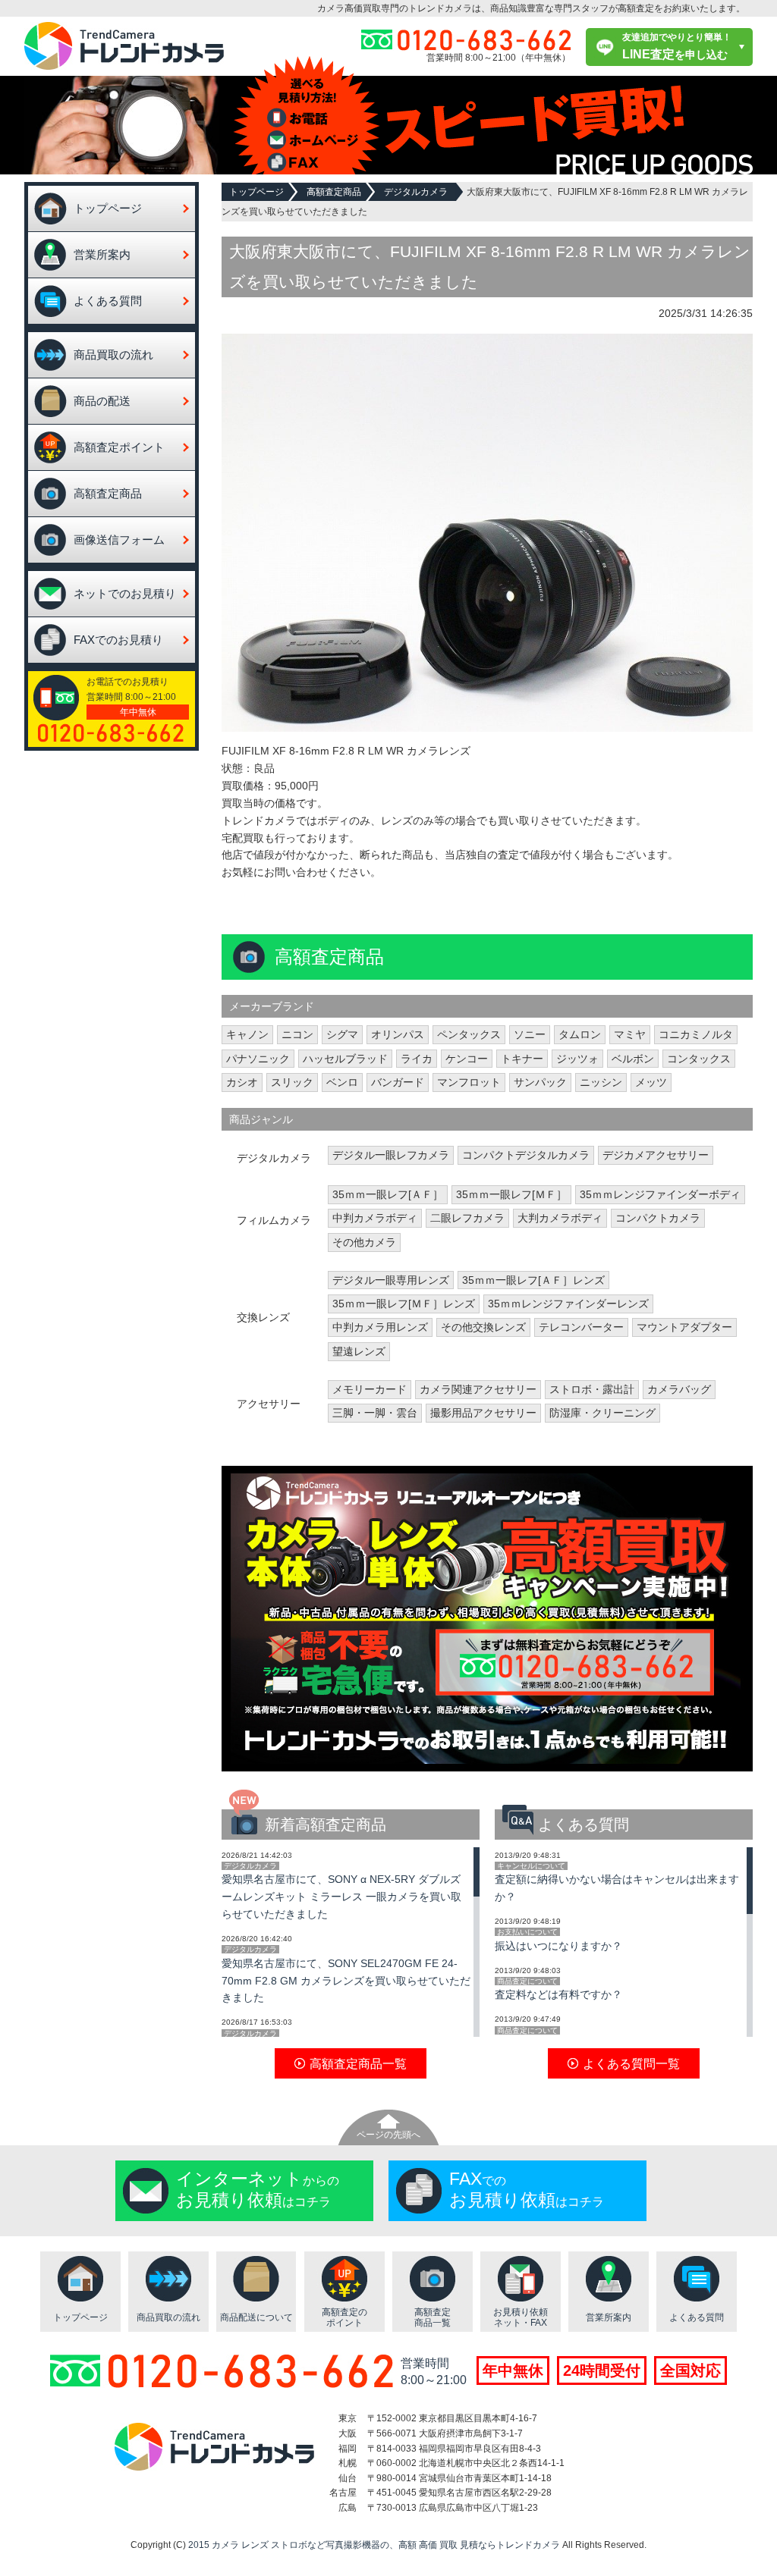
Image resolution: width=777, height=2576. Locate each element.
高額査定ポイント (119, 447)
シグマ (342, 1034)
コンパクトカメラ (658, 1218)
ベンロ (342, 1082)
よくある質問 (108, 301)
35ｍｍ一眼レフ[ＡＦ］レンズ (533, 1280)
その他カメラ (364, 1242)
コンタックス (699, 1059)
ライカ (417, 1059)
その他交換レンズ (483, 1327)
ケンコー (467, 1059)
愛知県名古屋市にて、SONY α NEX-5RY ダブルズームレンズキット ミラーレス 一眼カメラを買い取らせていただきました (341, 1897)
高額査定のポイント (344, 2318)
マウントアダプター (684, 1327)
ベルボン (633, 1059)
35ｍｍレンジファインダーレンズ (568, 1304)
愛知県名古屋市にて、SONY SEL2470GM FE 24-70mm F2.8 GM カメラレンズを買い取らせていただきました (346, 1981)
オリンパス (398, 1034)
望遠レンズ (359, 1351)
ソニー (530, 1034)
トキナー (522, 1059)
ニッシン (601, 1082)
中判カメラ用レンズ (380, 1327)
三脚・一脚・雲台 (375, 1413)
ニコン (297, 1034)
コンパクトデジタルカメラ (526, 1155)
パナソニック (258, 1059)
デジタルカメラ (416, 192)
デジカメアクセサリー (656, 1155)
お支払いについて (527, 1932)
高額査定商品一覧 (433, 2318)
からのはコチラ (258, 2189)
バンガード (398, 1082)
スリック (292, 1082)
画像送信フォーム (119, 540)
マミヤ (630, 1034)
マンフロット (469, 1082)
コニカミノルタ (696, 1034)
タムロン (580, 1034)
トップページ (108, 208)
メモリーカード (370, 1389)
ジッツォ (577, 1059)
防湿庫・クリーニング (602, 1413)
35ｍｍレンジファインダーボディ (660, 1194)
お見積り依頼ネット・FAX (521, 2318)
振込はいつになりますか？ (558, 1946)
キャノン (247, 1034)
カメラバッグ (679, 1389)
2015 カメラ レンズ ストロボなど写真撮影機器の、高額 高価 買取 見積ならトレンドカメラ (374, 2545)
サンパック (540, 1082)
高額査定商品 (108, 493)
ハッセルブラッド (345, 1059)
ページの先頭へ (388, 2135)
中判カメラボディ (375, 1218)
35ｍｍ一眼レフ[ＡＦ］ (388, 1194)
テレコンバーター (581, 1327)
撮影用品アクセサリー (483, 1413)
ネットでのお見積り (125, 593)
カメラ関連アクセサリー (478, 1389)
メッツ (651, 1082)
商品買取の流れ (113, 355)
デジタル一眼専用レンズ (391, 1280)
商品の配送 (102, 401)
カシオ (242, 1082)
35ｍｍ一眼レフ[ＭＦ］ (511, 1194)
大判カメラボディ (560, 1218)
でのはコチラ (527, 2189)
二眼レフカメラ (467, 1218)
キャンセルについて (531, 1866)
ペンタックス (469, 1034)
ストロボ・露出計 (592, 1389)
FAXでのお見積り (118, 640)
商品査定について (527, 1981)
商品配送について (256, 2317)
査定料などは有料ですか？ (558, 1994)
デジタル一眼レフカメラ (391, 1155)
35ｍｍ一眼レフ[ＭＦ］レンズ (404, 1304)
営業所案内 (102, 254)
